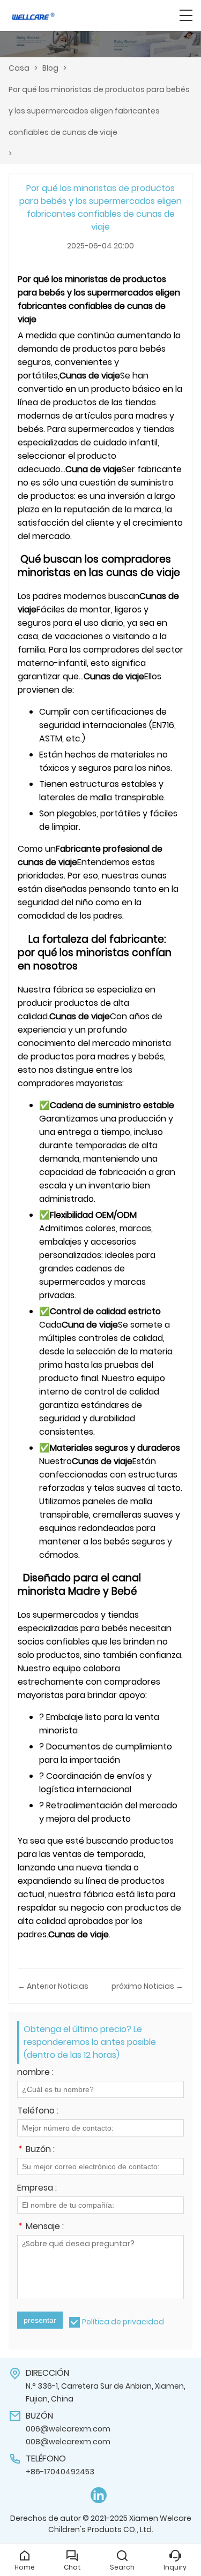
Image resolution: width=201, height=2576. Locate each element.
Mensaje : (40, 2227)
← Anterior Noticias (53, 1986)
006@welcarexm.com (68, 2429)
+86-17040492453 (60, 2472)
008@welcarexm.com (68, 2442)
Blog (50, 68)
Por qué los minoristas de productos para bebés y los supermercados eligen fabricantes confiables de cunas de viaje (99, 111)
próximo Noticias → (147, 1986)
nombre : (35, 2073)
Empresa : (37, 2189)
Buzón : (36, 2150)
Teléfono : (38, 2112)
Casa (19, 68)
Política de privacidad (123, 2322)
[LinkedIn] (99, 2495)
